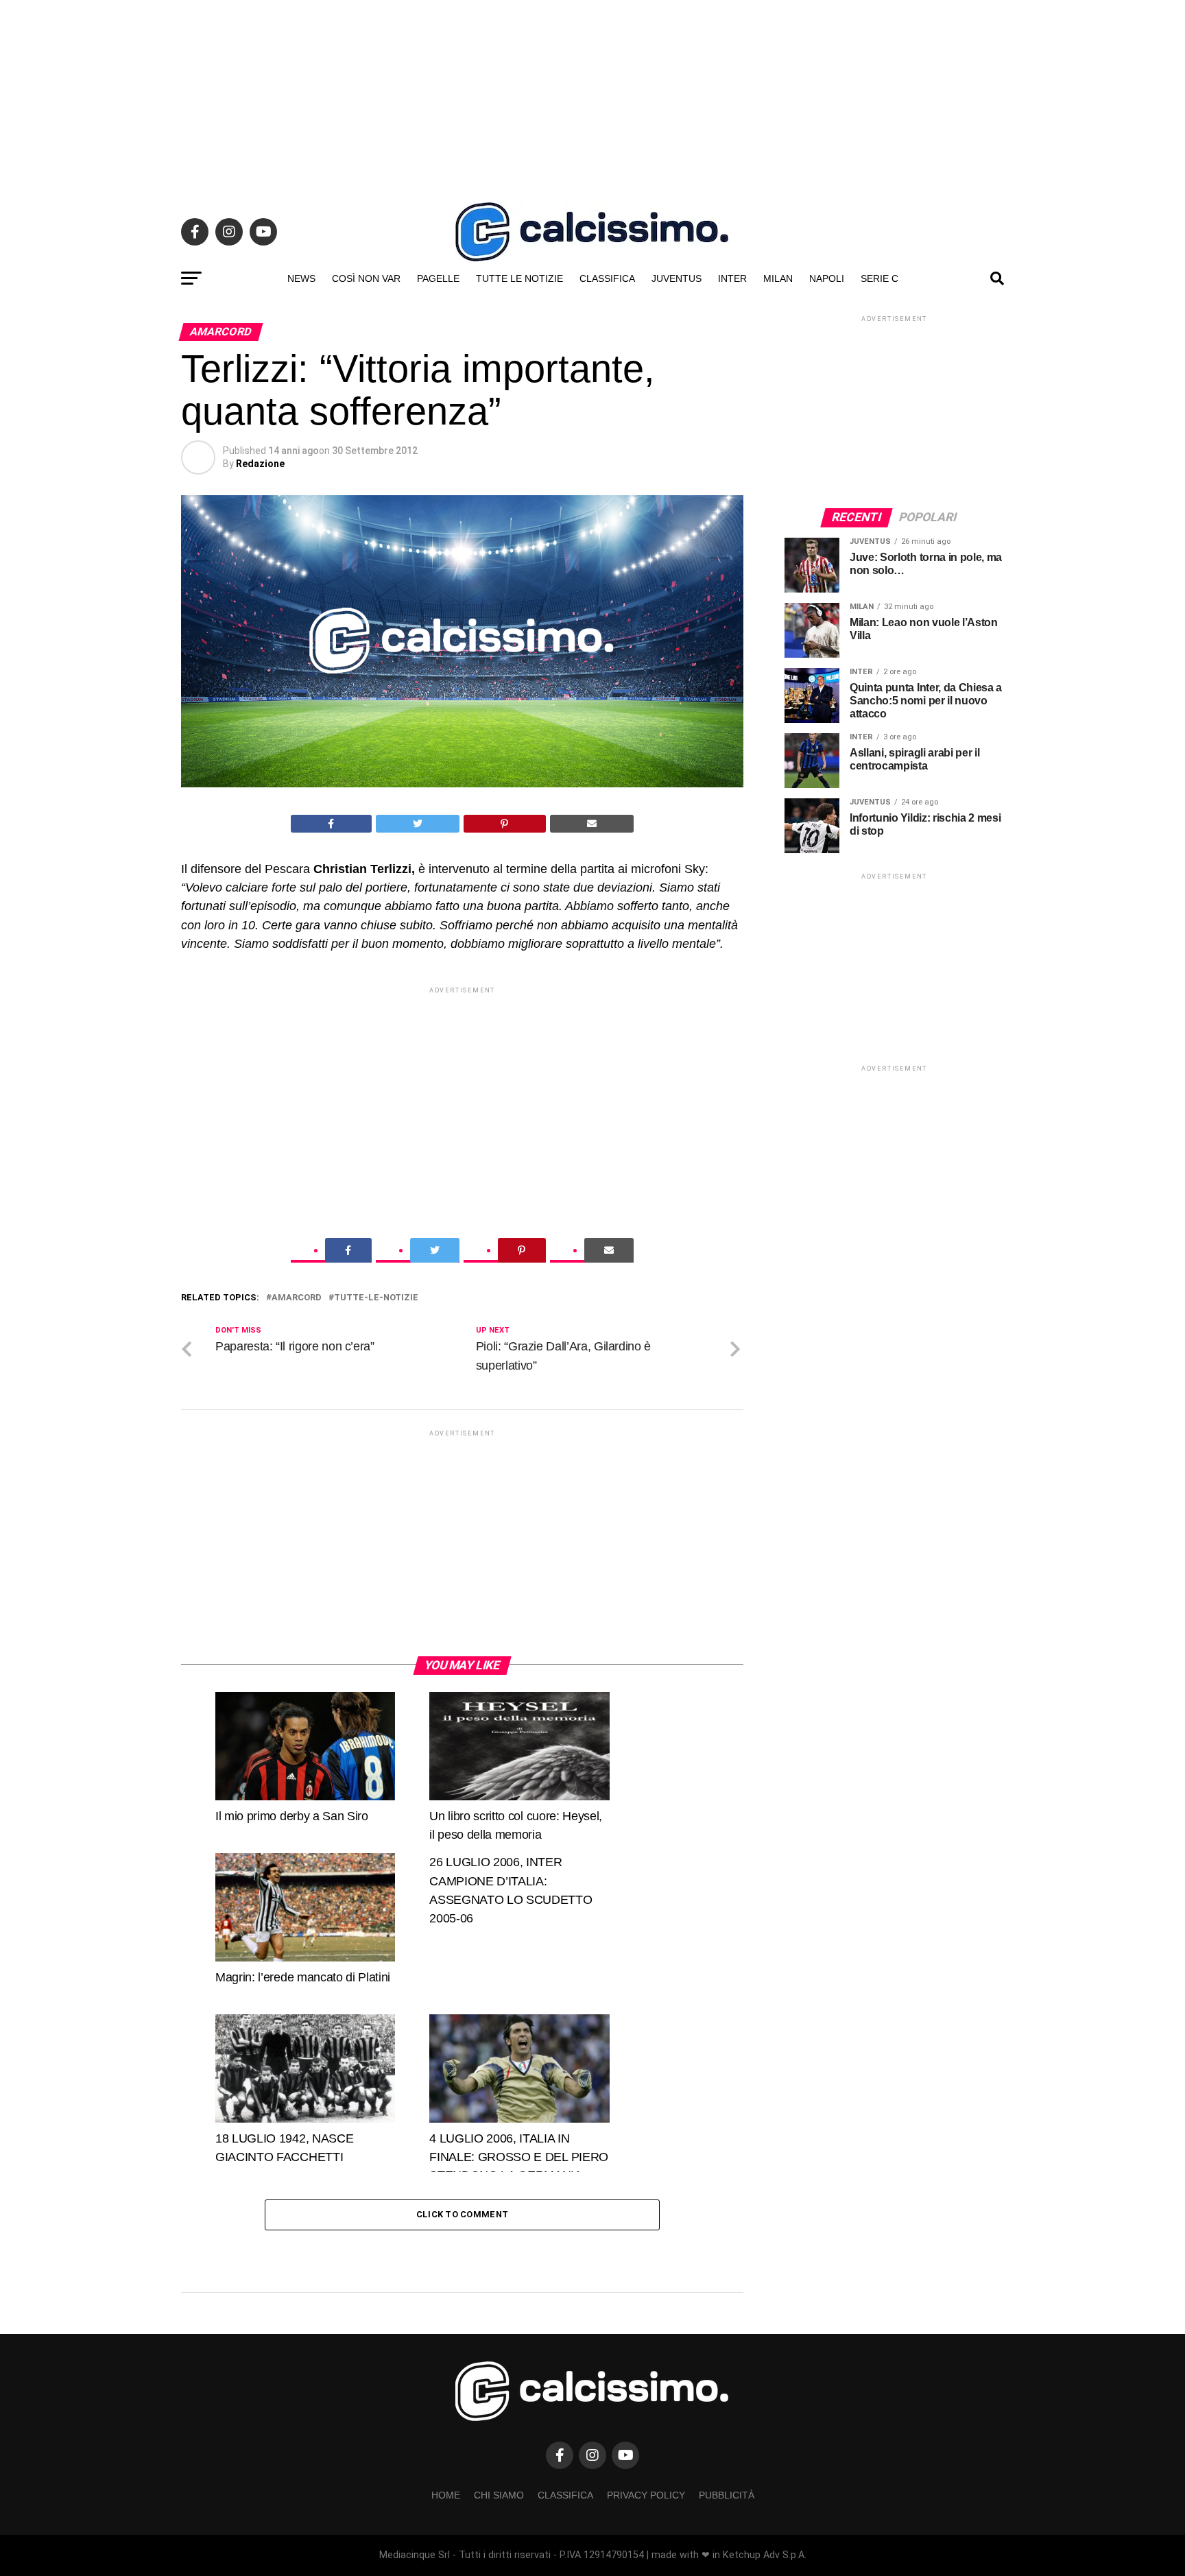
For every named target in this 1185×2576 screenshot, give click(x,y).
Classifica (607, 278)
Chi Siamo (499, 2495)
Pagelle (438, 278)
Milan (778, 278)
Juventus (677, 278)
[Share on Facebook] (331, 824)
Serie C (879, 278)
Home (446, 2495)
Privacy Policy (646, 2495)
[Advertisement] (592, 96)
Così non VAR (366, 278)
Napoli (827, 278)
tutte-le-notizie (376, 1298)
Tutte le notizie (519, 278)
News (301, 278)
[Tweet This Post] (418, 824)
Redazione (260, 464)
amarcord (297, 1298)
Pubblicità (727, 2495)
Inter (732, 278)
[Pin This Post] (505, 824)
